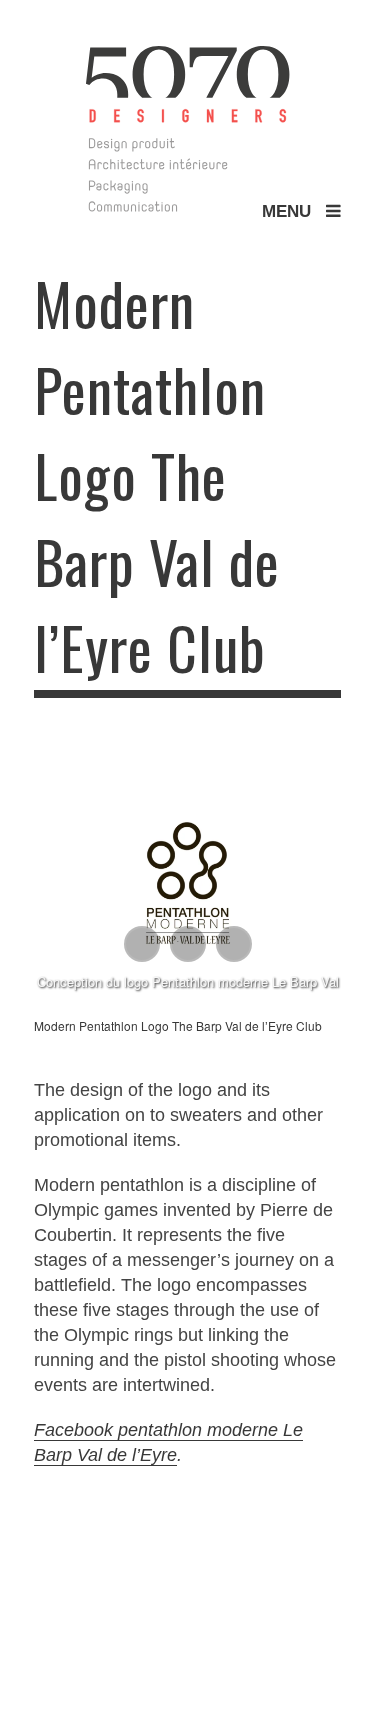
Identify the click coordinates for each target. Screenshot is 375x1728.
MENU (294, 211)
